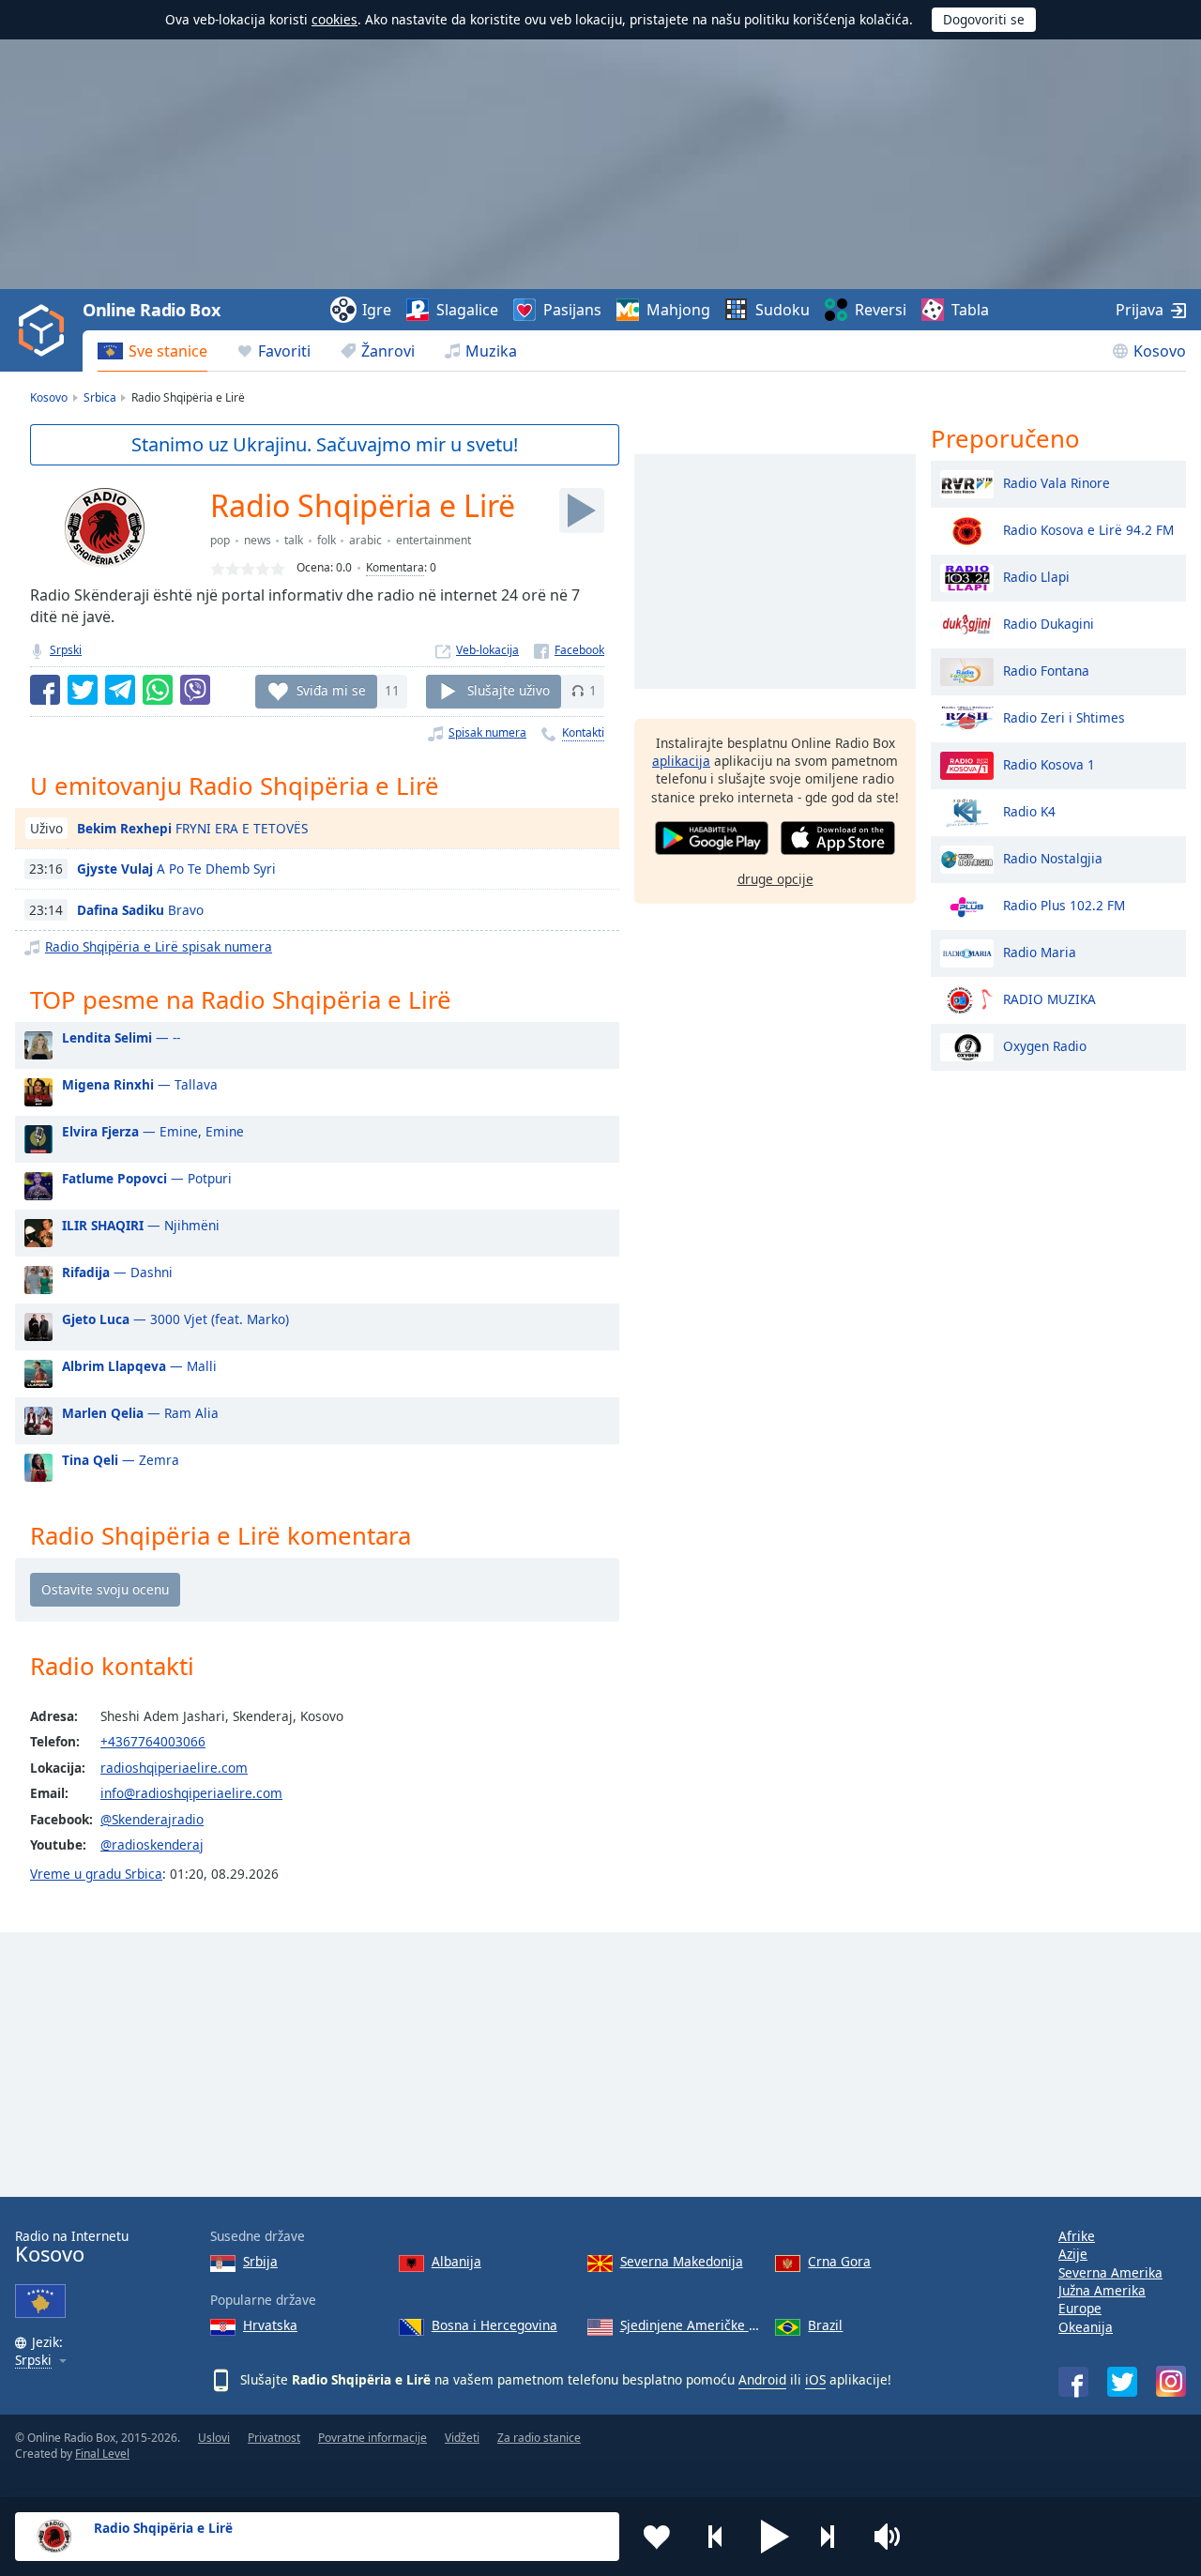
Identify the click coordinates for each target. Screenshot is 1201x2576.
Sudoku (783, 310)
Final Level (102, 2454)
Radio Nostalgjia (1053, 857)
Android (762, 2379)
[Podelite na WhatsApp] (158, 690)
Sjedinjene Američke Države (691, 2325)
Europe (1080, 2308)
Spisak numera (487, 732)
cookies (334, 19)
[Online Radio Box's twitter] (1122, 2382)
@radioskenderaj (152, 1844)
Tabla (970, 310)
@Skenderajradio (152, 1819)
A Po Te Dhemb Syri (176, 869)
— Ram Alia (140, 1413)
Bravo (140, 910)
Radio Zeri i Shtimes (1064, 716)
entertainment (433, 540)
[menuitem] (152, 351)
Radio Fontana (1046, 670)
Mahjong (678, 310)
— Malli (139, 1366)
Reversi (881, 310)
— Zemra (121, 1460)
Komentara (395, 567)
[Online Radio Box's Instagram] (1171, 2381)
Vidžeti (462, 2438)
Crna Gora (839, 2261)
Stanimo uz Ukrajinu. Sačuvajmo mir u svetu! (325, 444)
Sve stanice (168, 351)
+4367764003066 (153, 1741)
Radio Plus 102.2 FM (1064, 904)
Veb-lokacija (487, 650)
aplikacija (681, 761)
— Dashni (117, 1272)
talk (294, 540)
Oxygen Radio (1045, 1045)
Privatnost (274, 2438)
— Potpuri (147, 1178)
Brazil (825, 2325)
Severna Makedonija (682, 2261)
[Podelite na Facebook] (45, 690)
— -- (121, 1037)
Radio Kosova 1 (1049, 763)
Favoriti (284, 351)
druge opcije (775, 879)
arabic (365, 540)
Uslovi (214, 2438)
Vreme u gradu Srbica (96, 1874)
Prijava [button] (1140, 310)
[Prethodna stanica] (716, 2537)
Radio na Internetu (72, 2247)
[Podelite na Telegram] (120, 690)
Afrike (1077, 2236)
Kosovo (1160, 351)
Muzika (491, 351)
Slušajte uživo (509, 690)
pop (220, 540)
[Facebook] (569, 650)
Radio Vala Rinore (1057, 482)
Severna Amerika (1110, 2272)
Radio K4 (1029, 810)
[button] (775, 2537)
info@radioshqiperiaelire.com (191, 1793)
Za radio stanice (539, 2438)
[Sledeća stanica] (834, 2537)
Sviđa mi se (331, 690)
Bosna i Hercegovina (494, 2325)
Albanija (456, 2261)
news (258, 540)
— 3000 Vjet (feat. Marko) (175, 1319)
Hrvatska (270, 2325)
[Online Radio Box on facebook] (1073, 2382)
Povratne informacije (372, 2438)
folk (327, 540)
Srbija (260, 2261)
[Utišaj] (893, 2537)
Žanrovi (388, 351)
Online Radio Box (151, 310)
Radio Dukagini (1049, 623)
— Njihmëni (141, 1225)
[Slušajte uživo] (582, 511)
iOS (815, 2379)
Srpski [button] (33, 2361)
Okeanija (1086, 2327)
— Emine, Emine (153, 1131)
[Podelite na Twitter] (83, 690)
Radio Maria (1040, 951)
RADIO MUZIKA (1049, 998)
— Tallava (140, 1084)
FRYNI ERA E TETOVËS (192, 828)
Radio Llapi (1036, 576)
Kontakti (583, 732)
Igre (377, 310)
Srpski (66, 650)
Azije (1073, 2254)
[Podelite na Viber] (195, 690)
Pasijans (572, 310)
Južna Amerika (1102, 2290)
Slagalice (467, 310)
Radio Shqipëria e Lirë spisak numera (159, 946)
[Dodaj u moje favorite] (657, 2537)
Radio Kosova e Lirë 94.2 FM (1088, 529)
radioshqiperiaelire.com (174, 1768)
